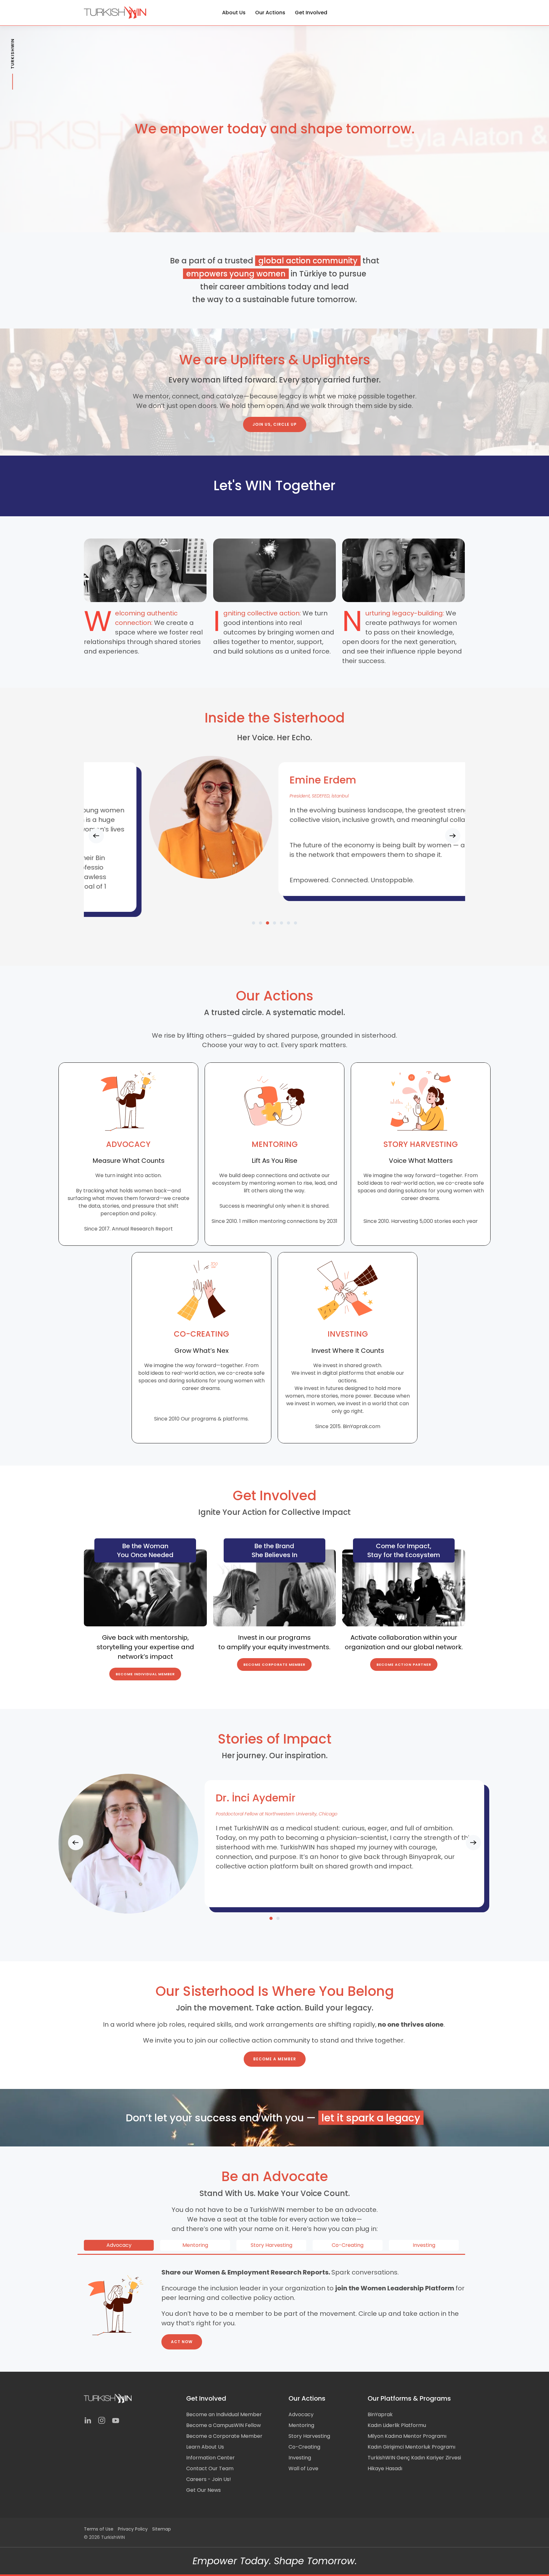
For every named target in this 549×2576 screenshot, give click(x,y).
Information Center (210, 2458)
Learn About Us (205, 2447)
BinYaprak (380, 2414)
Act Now (182, 2342)
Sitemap (162, 2529)
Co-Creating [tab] (348, 2245)
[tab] (254, 923)
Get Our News (203, 2490)
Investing (300, 2458)
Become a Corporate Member (224, 2436)
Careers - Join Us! (209, 2479)
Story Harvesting (309, 2436)
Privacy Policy (133, 2529)
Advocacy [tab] (119, 2245)
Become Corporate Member (274, 1664)
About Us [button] (234, 13)
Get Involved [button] (311, 13)
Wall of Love (303, 2468)
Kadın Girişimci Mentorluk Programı (411, 2447)
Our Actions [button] (270, 13)
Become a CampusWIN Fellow (224, 2425)
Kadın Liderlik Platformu (397, 2425)
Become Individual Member (145, 1674)
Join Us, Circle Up (275, 424)
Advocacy (301, 2414)
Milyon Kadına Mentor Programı (407, 2436)
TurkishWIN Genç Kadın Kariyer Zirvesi (414, 2458)
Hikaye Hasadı (385, 2468)
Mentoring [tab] (195, 2245)
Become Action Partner (404, 1664)
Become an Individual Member (224, 2414)
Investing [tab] (424, 2245)
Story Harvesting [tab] (271, 2245)
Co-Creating (304, 2447)
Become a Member (275, 2059)
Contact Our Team (210, 2468)
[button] (96, 836)
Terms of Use (99, 2529)
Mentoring (301, 2425)
